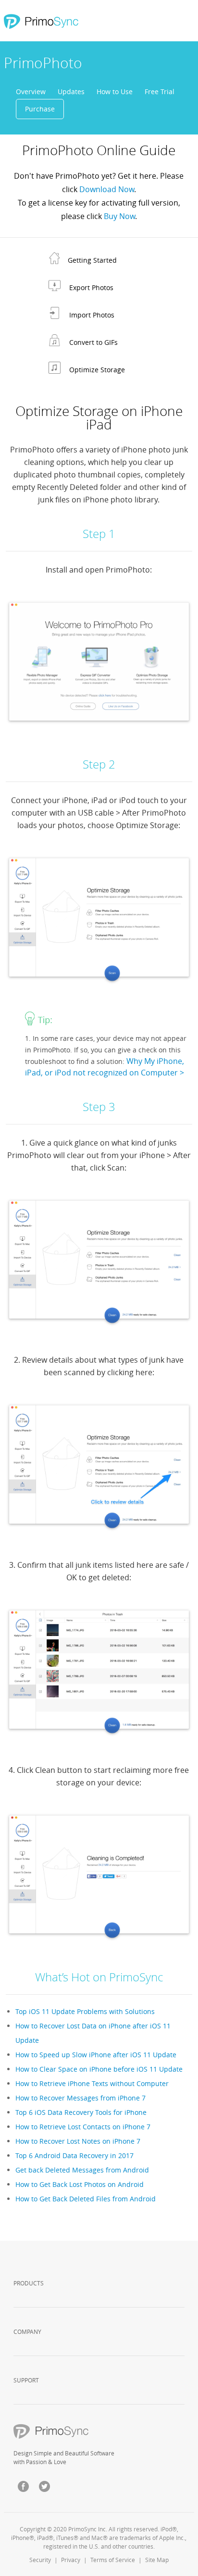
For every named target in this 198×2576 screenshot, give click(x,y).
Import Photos (92, 315)
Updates (71, 92)
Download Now (107, 189)
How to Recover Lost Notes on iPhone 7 (78, 2141)
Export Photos (91, 287)
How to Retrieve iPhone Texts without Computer (92, 2083)
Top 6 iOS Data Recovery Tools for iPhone (81, 2112)
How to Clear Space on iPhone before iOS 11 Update (99, 2069)
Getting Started (92, 260)
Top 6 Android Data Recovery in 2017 (74, 2155)
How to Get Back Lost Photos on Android (80, 2184)
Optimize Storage (97, 370)
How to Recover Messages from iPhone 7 (80, 2098)
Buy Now (119, 216)
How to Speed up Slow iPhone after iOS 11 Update (96, 2055)
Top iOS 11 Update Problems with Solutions (85, 2011)
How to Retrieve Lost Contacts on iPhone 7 (83, 2127)
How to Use (115, 92)
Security (40, 2560)
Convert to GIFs (93, 342)
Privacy (71, 2560)
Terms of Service (113, 2560)
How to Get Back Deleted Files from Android (86, 2199)
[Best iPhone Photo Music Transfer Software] (40, 22)
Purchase (40, 109)
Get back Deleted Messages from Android (82, 2170)
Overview (31, 92)
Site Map (157, 2560)
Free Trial (160, 92)
